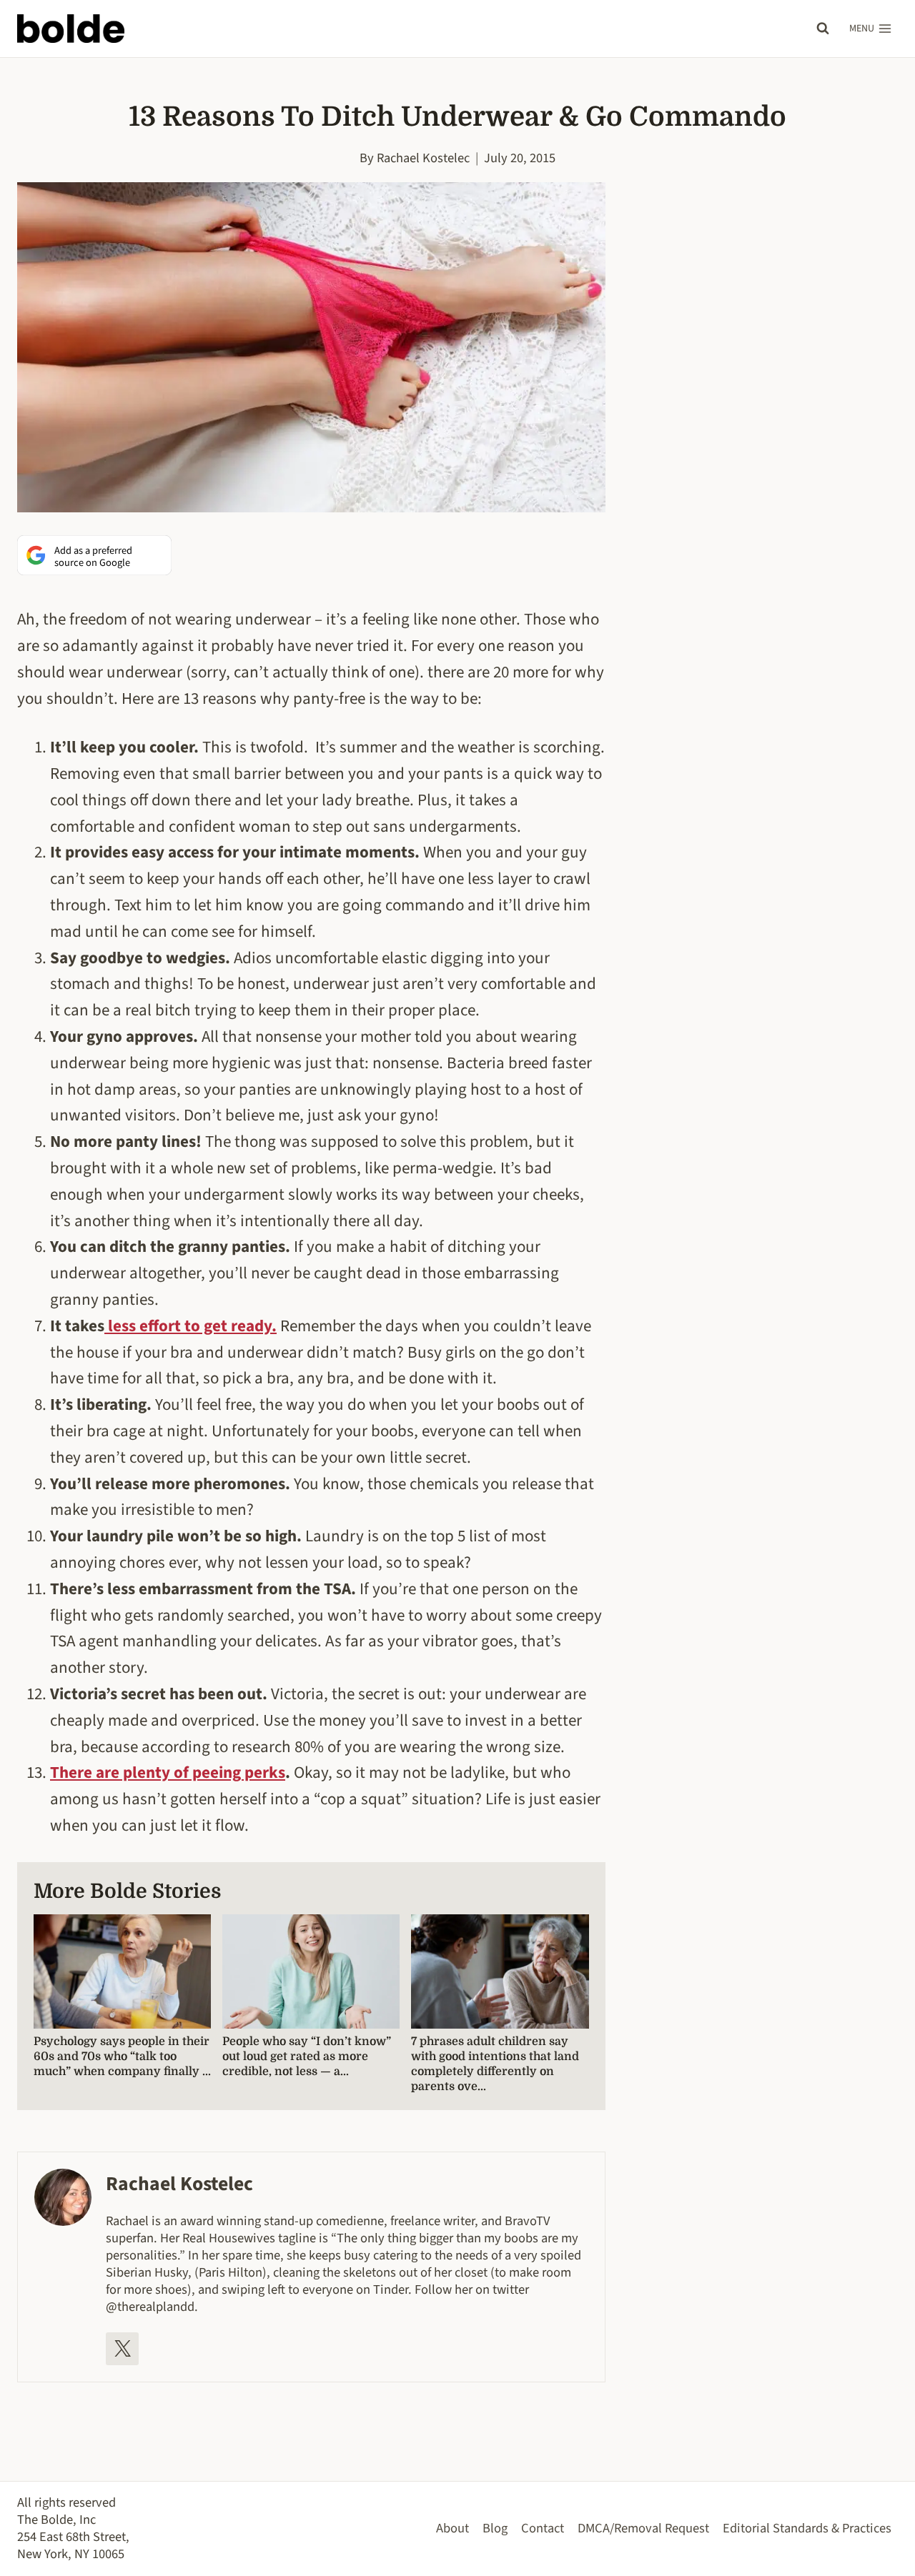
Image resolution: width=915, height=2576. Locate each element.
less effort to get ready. (191, 1326)
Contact (543, 2528)
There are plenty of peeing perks (168, 1772)
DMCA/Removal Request (643, 2528)
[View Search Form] (823, 29)
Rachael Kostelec (423, 158)
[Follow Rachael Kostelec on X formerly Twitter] (122, 2349)
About (452, 2528)
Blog (495, 2528)
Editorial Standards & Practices (807, 2528)
